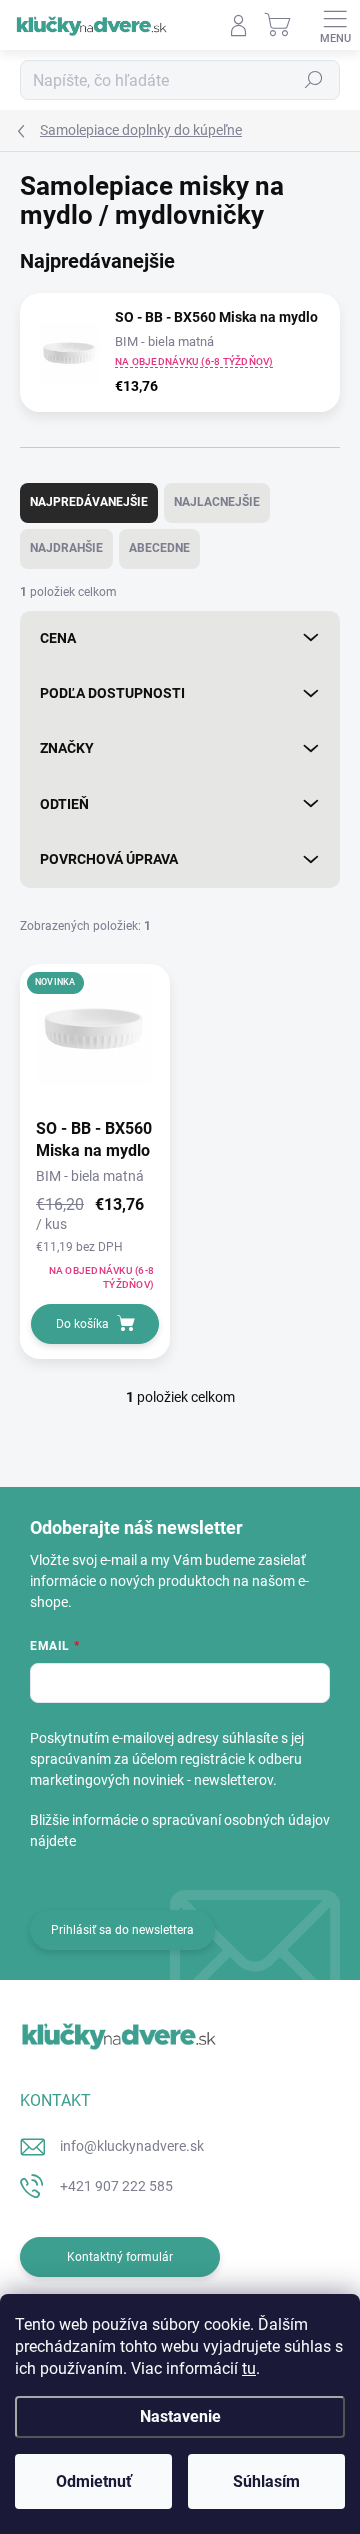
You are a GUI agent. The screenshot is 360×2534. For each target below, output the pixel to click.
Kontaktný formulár (120, 2257)
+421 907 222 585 (116, 2186)
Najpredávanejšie (89, 502)
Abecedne (159, 548)
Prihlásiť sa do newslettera (122, 1930)
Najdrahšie (66, 548)
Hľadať (314, 80)
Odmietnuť (94, 2481)
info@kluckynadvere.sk (132, 2146)
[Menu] (335, 25)
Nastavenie (180, 2416)
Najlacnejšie (217, 502)
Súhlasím (266, 2481)
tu (249, 2368)
